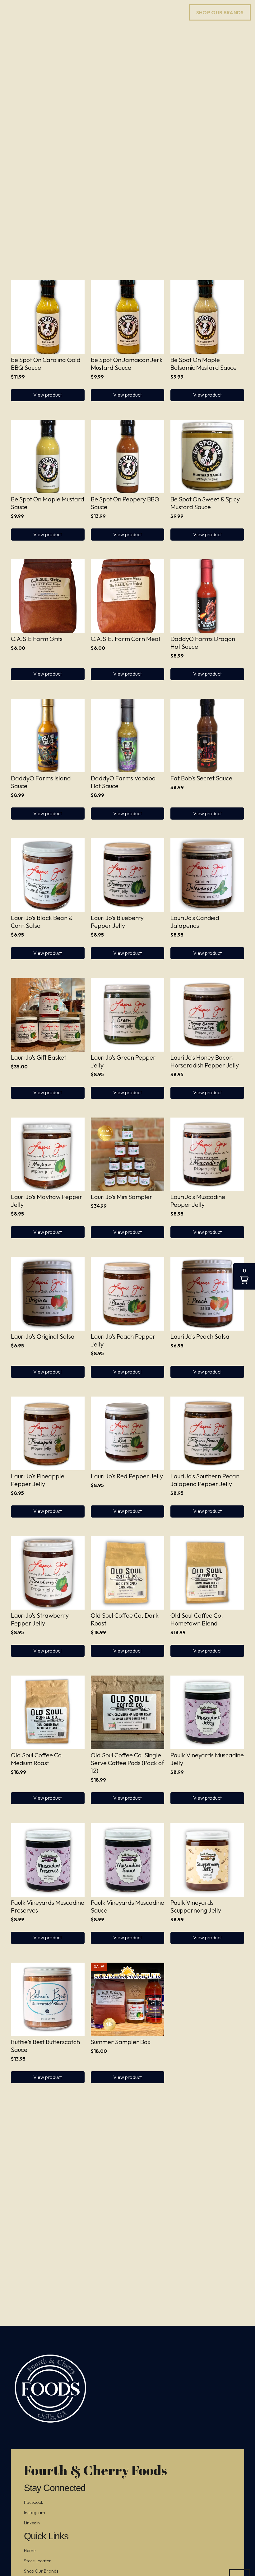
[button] (48, 395)
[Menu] (9, 12)
